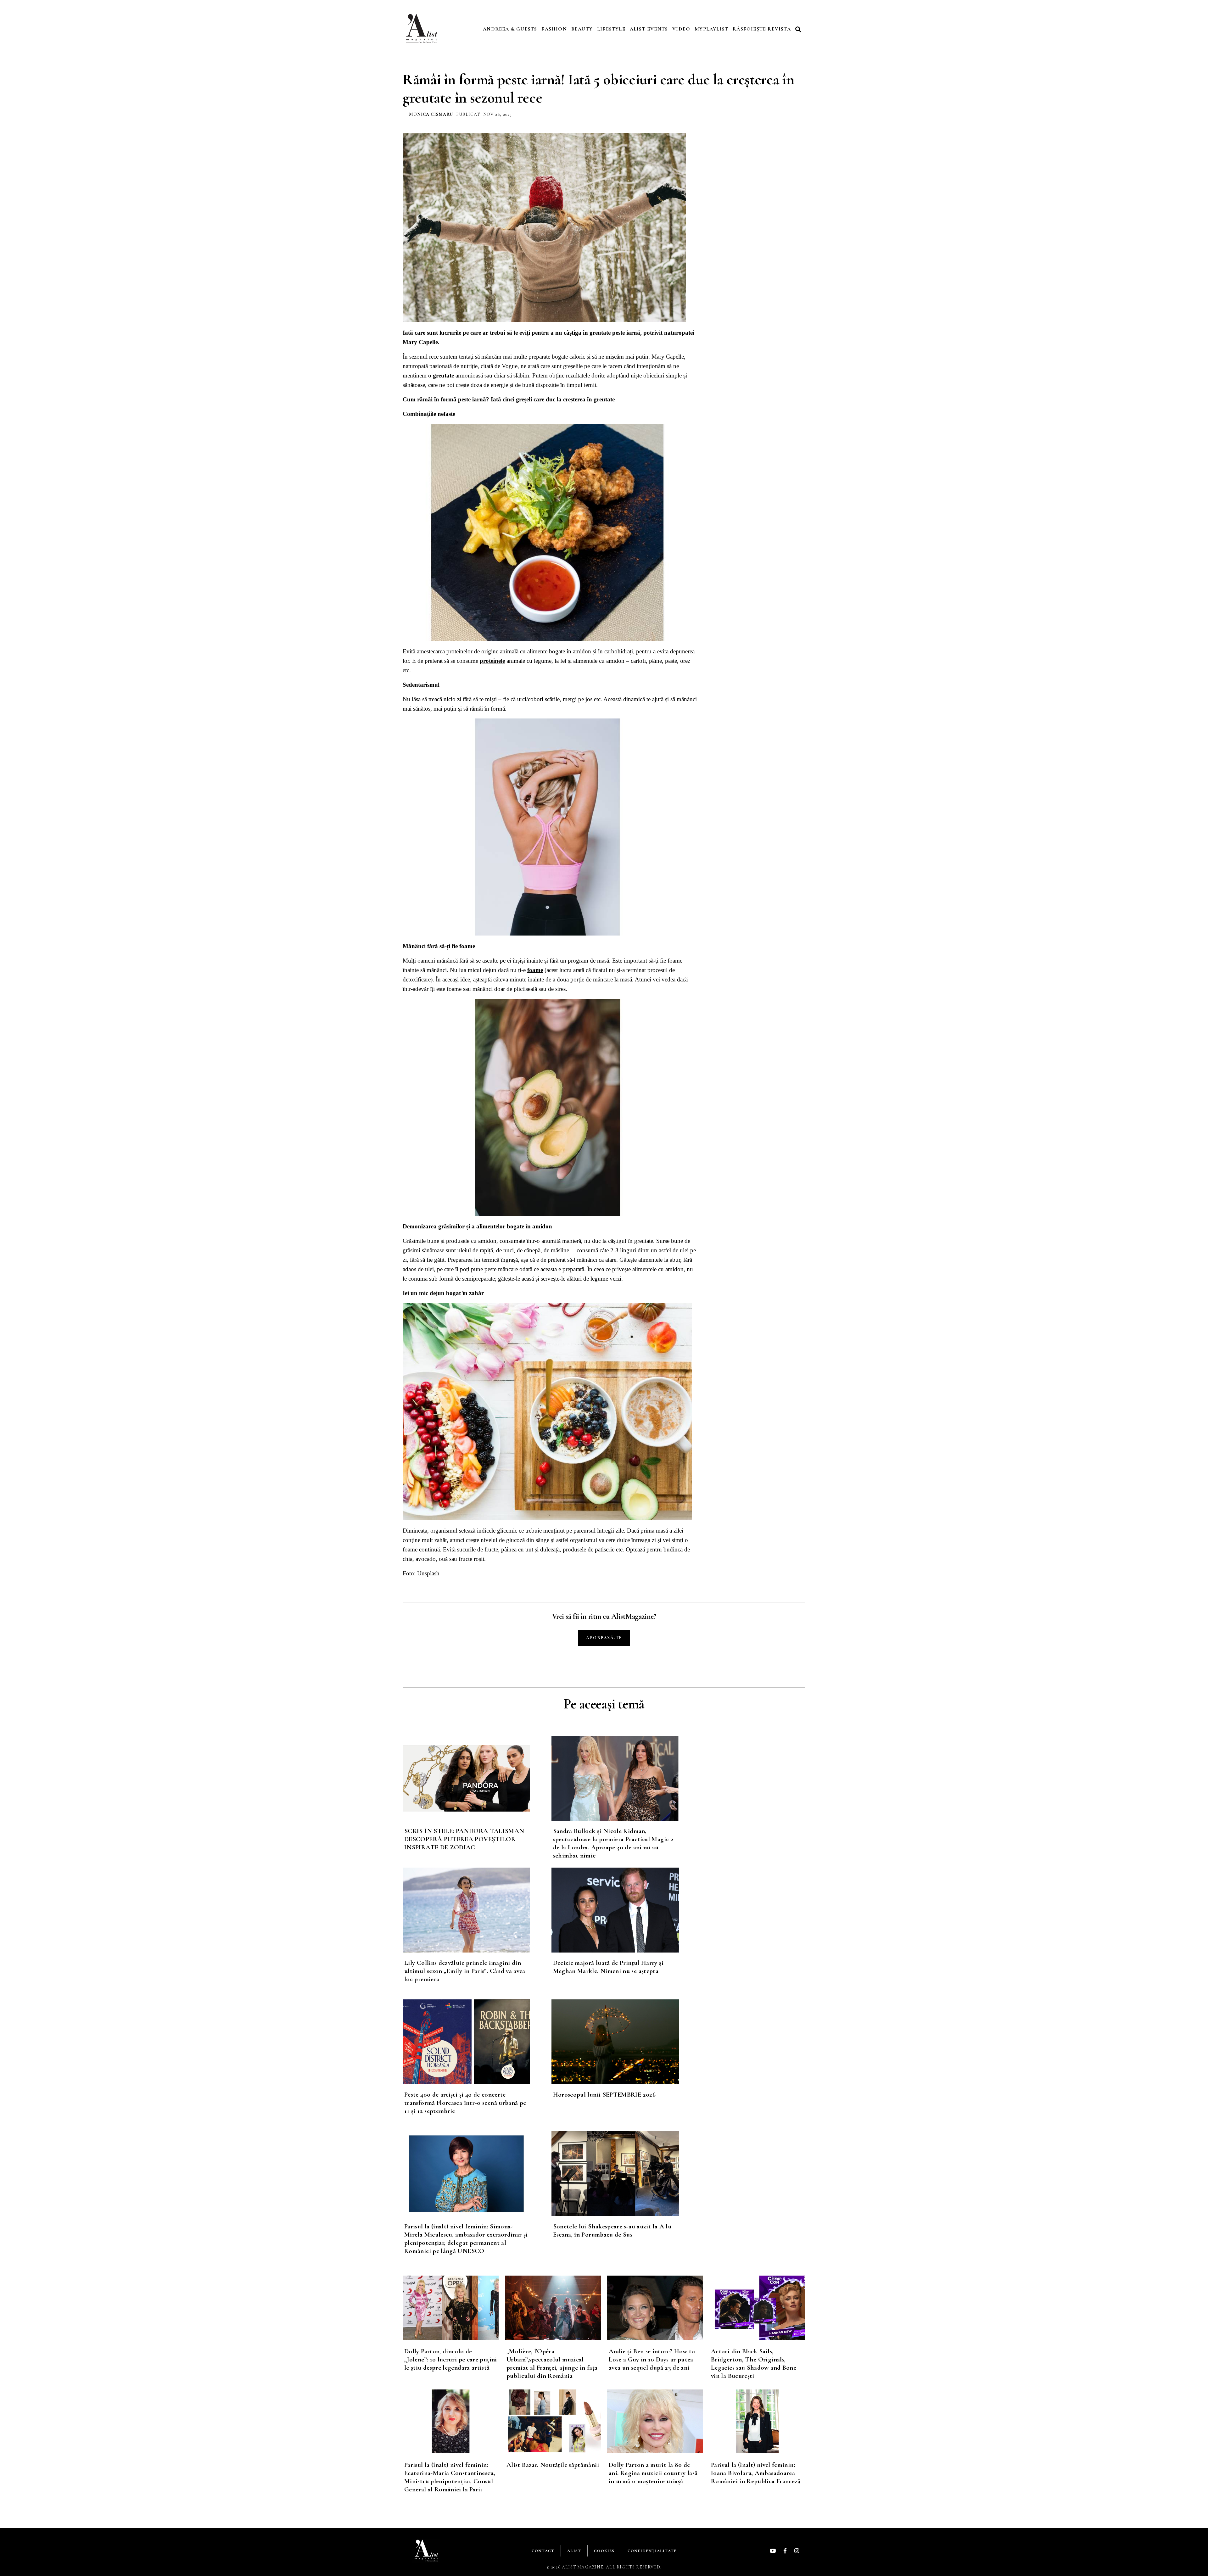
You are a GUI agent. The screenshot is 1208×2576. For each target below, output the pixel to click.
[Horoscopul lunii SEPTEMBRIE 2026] (626, 2042)
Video (681, 29)
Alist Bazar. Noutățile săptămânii (553, 2465)
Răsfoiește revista (762, 29)
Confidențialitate (652, 2551)
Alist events (649, 29)
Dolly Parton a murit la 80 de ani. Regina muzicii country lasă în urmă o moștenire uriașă (653, 2473)
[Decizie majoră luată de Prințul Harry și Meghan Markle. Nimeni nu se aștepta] (626, 1910)
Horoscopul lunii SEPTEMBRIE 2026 (604, 2095)
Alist (574, 2551)
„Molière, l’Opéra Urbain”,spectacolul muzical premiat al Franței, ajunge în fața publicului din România (552, 2364)
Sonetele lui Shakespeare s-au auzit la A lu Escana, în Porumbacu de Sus (612, 2230)
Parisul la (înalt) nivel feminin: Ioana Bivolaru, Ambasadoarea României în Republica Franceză (756, 2473)
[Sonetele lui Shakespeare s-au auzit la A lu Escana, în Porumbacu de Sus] (626, 2174)
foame (535, 970)
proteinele (492, 661)
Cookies (604, 2551)
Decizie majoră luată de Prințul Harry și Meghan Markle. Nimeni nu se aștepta (608, 1967)
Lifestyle (611, 29)
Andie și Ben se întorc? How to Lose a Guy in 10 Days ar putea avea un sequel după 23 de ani (652, 2359)
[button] (799, 29)
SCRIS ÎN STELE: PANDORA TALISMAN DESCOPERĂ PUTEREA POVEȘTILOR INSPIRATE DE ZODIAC (464, 1839)
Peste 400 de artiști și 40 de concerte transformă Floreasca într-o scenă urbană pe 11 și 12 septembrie (465, 2103)
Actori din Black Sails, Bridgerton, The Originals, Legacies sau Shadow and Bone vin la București (754, 2364)
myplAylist (711, 29)
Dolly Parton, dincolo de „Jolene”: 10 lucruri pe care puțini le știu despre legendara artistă (451, 2359)
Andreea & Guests (510, 29)
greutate (443, 375)
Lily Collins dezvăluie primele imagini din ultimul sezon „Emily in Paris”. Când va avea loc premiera (465, 1971)
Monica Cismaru (431, 114)
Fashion (554, 29)
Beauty (582, 29)
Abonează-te (604, 1638)
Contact (543, 2551)
